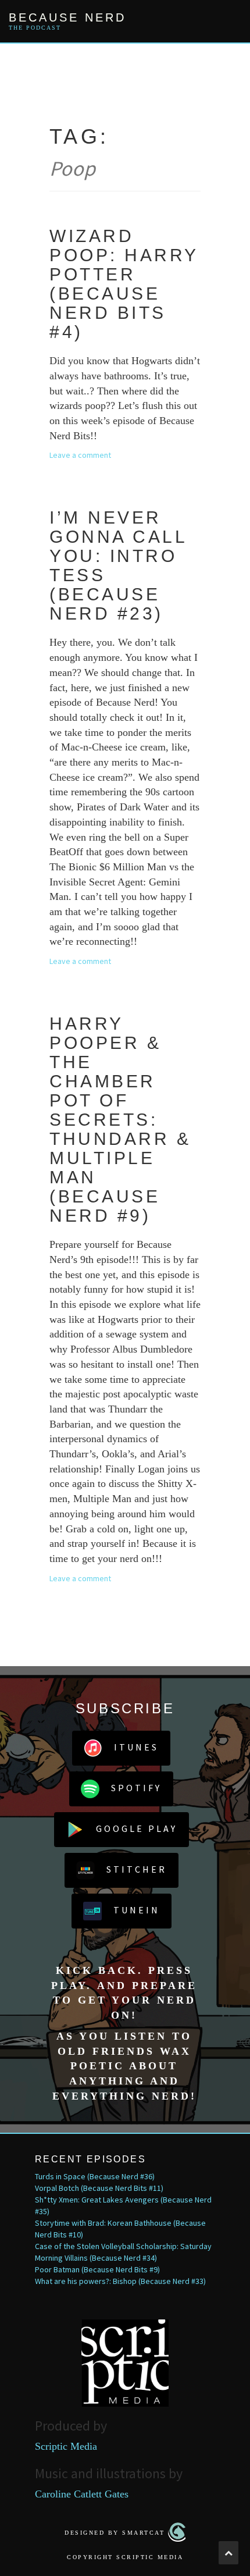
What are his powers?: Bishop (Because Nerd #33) (120, 2281)
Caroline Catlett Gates (82, 2494)
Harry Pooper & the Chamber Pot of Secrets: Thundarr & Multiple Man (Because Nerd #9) (120, 1120)
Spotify (136, 1788)
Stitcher (137, 1869)
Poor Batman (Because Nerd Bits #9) (97, 2269)
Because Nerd (67, 17)
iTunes (136, 1747)
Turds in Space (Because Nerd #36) (95, 2176)
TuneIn (137, 1910)
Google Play (137, 1828)
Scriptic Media (66, 2446)
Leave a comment (80, 455)
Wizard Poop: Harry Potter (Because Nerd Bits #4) (124, 284)
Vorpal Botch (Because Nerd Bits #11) (99, 2188)
